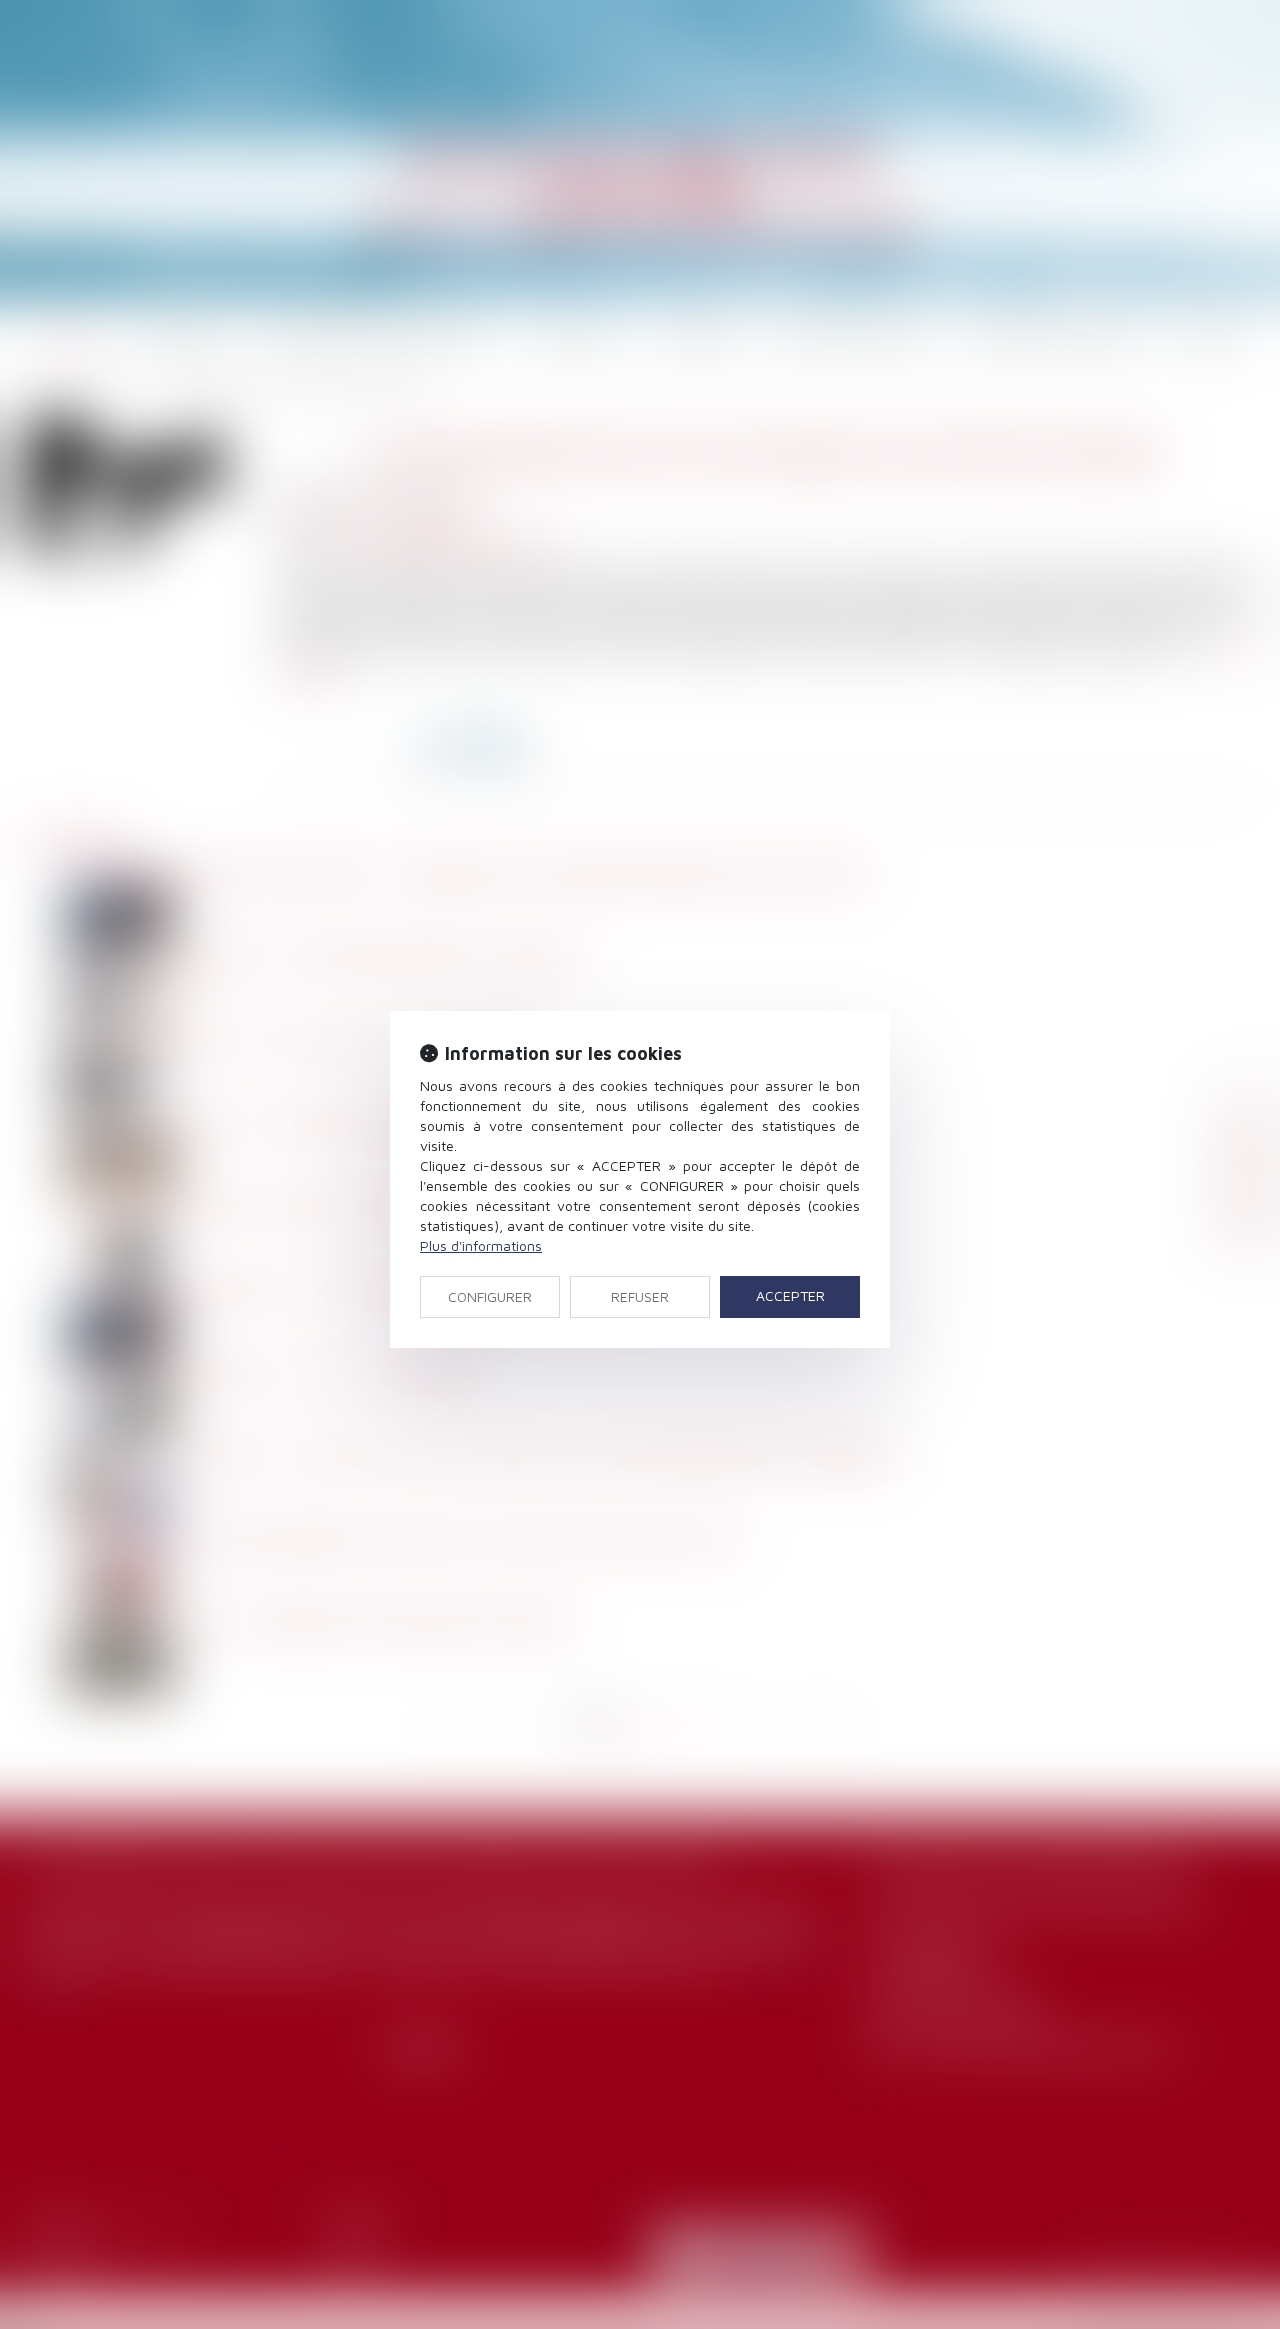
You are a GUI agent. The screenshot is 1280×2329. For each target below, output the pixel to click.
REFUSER (640, 1296)
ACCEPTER (790, 1295)
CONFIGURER (490, 1296)
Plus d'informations (481, 1245)
